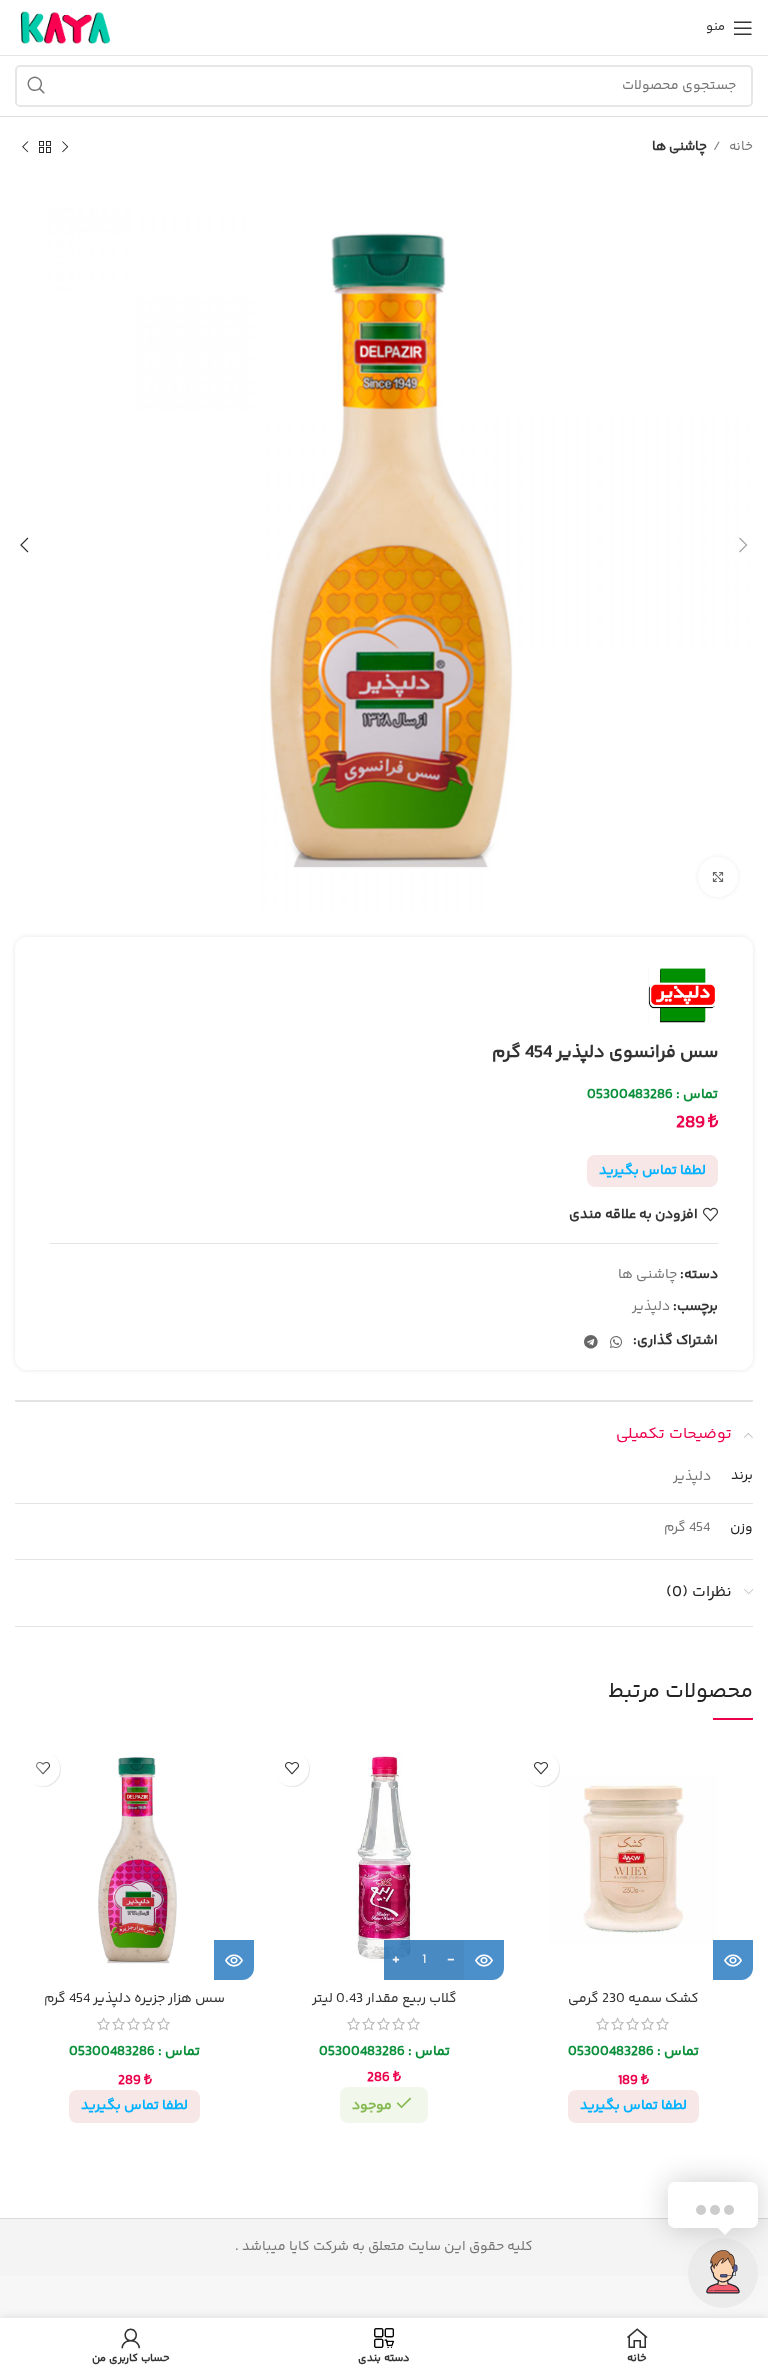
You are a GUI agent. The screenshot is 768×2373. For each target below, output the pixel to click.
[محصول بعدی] (25, 148)
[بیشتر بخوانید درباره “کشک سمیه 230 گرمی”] (733, 1960)
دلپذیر (651, 1307)
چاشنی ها (679, 147)
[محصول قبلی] (65, 148)
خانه (739, 147)
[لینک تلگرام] (591, 1342)
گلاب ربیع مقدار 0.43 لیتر (384, 1999)
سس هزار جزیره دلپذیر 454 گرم (134, 1999)
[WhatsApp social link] (616, 1342)
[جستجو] (36, 86)
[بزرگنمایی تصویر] (718, 877)
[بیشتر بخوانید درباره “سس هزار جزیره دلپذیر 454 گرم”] (234, 1960)
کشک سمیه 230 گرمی (633, 1999)
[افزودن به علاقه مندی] (541, 1768)
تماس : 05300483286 (652, 1095)
